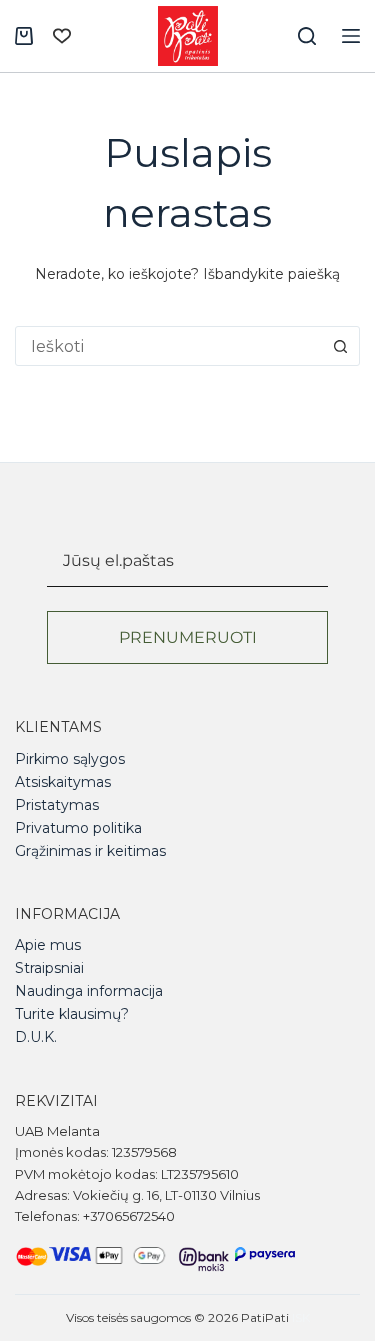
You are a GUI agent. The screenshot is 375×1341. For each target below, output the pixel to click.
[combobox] (168, 346)
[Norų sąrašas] (62, 36)
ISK (301, 1317)
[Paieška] (307, 36)
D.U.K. (36, 1037)
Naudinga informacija (89, 991)
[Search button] (340, 346)
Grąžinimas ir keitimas (90, 851)
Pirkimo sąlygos (70, 759)
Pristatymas (57, 805)
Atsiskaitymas (63, 782)
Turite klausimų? (72, 1014)
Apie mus (48, 945)
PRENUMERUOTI (188, 637)
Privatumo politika (78, 828)
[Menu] (351, 36)
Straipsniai (49, 968)
